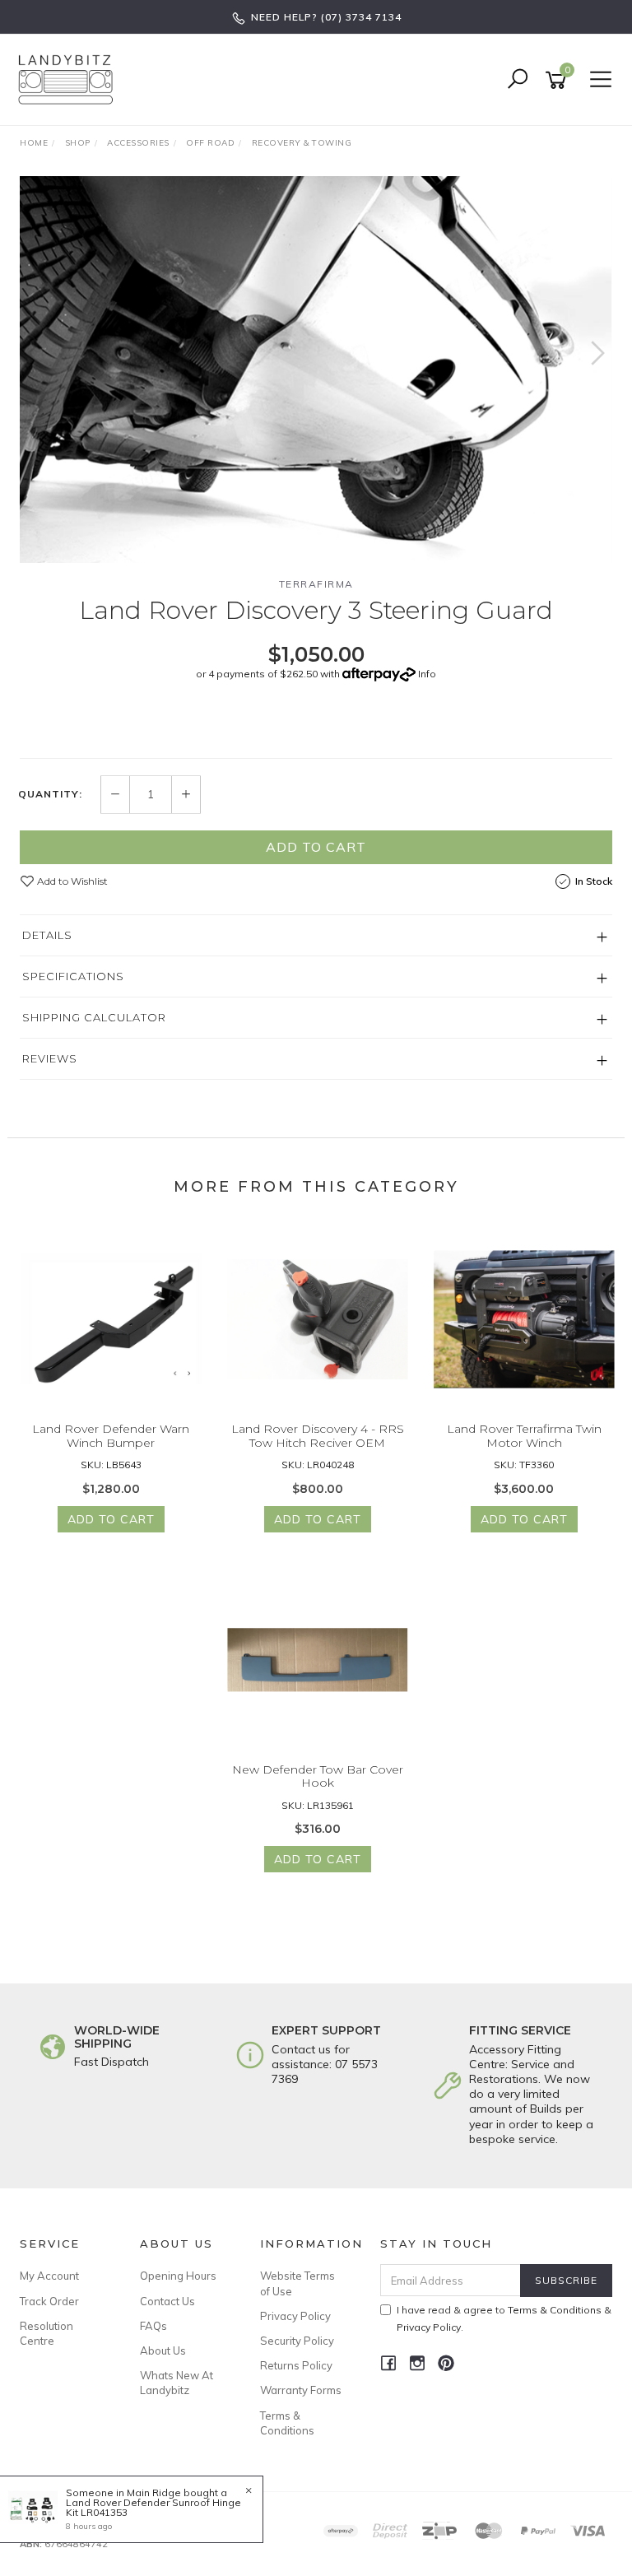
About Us (163, 2350)
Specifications (73, 976)
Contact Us (167, 2301)
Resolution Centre (46, 2333)
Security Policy (297, 2341)
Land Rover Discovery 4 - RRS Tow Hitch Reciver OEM (318, 1436)
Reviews (50, 1058)
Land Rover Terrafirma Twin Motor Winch (524, 1436)
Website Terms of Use (297, 2283)
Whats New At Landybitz (177, 2383)
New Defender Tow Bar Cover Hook (318, 1776)
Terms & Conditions (287, 2423)
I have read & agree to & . (504, 2318)
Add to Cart (316, 847)
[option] (316, 370)
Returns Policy (296, 2365)
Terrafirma (316, 584)
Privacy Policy (295, 2316)
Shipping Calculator (94, 1017)
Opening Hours (178, 2276)
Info (427, 674)
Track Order (49, 2301)
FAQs (153, 2326)
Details (47, 935)
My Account (49, 2276)
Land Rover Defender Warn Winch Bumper (111, 1436)
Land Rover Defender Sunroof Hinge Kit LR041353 (153, 2507)
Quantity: (50, 794)
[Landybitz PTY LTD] (70, 79)
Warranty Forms (301, 2390)
